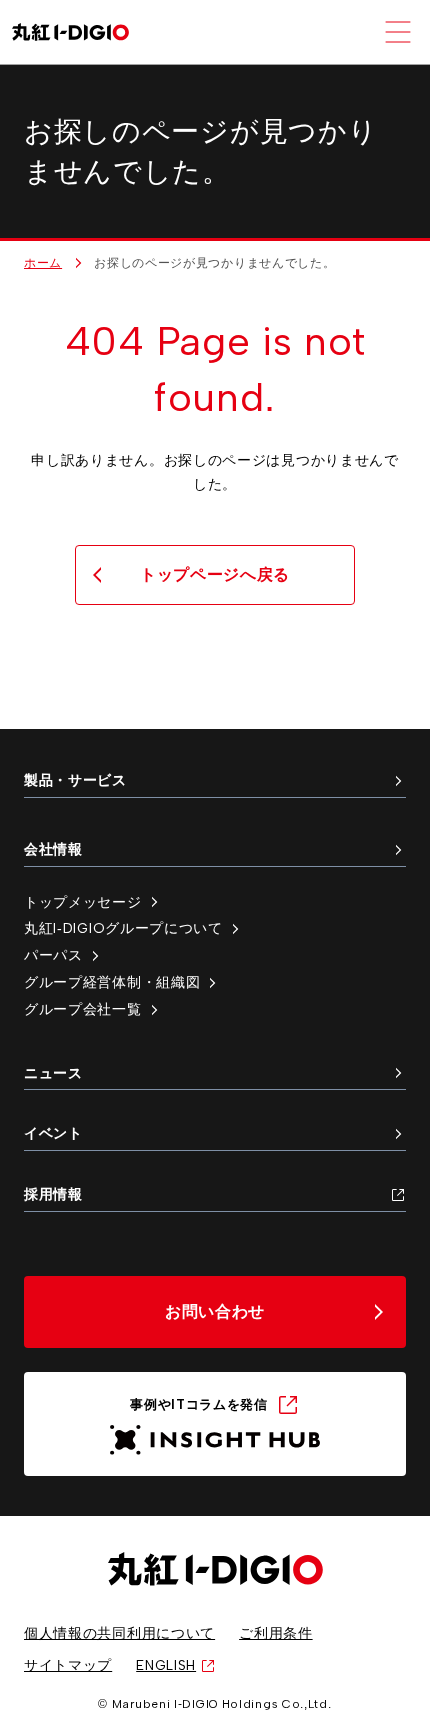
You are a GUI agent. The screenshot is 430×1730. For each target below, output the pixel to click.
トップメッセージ (83, 902)
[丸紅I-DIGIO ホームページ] (70, 32)
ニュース (53, 1073)
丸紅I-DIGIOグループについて (123, 928)
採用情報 (53, 1194)
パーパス (53, 955)
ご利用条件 (276, 1633)
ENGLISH (166, 1665)
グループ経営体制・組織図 (112, 982)
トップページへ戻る (215, 574)
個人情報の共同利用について (119, 1633)
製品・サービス (75, 780)
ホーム (43, 263)
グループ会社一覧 (83, 1009)
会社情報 (53, 849)
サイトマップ (68, 1665)
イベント (53, 1133)
